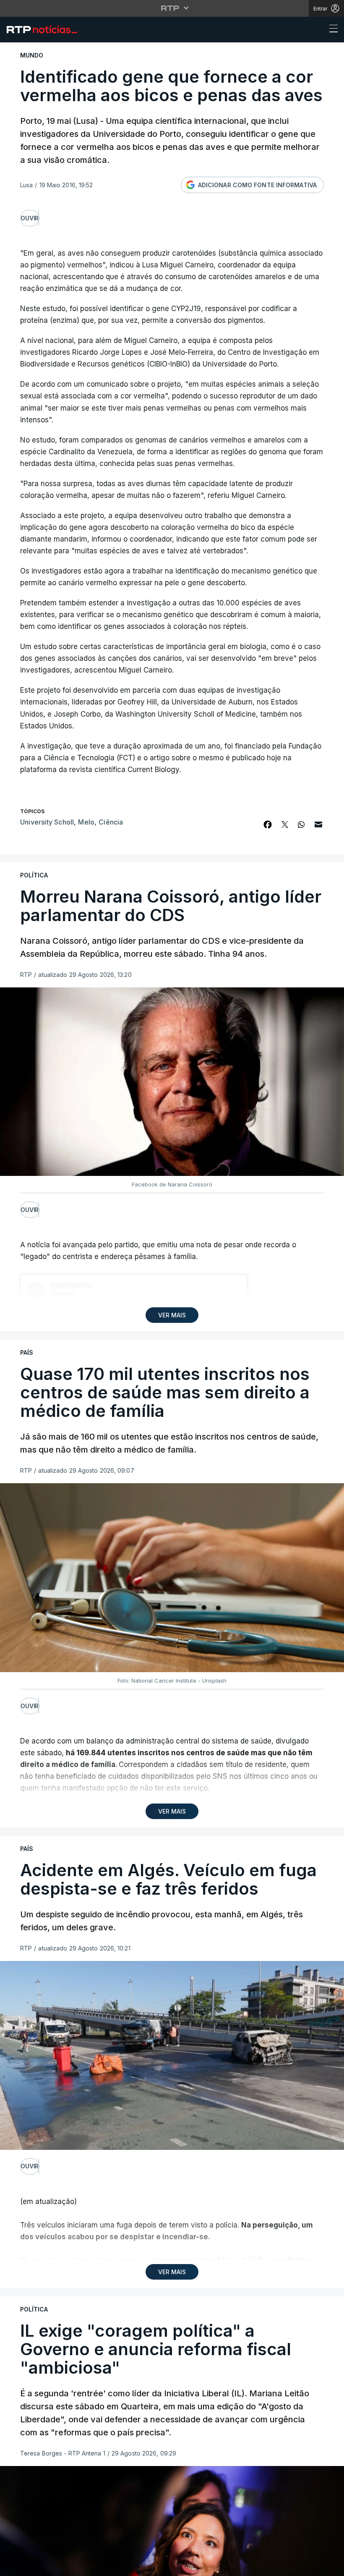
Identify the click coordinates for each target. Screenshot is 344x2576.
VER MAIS (172, 1315)
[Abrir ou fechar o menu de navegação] (331, 30)
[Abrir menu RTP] (172, 8)
